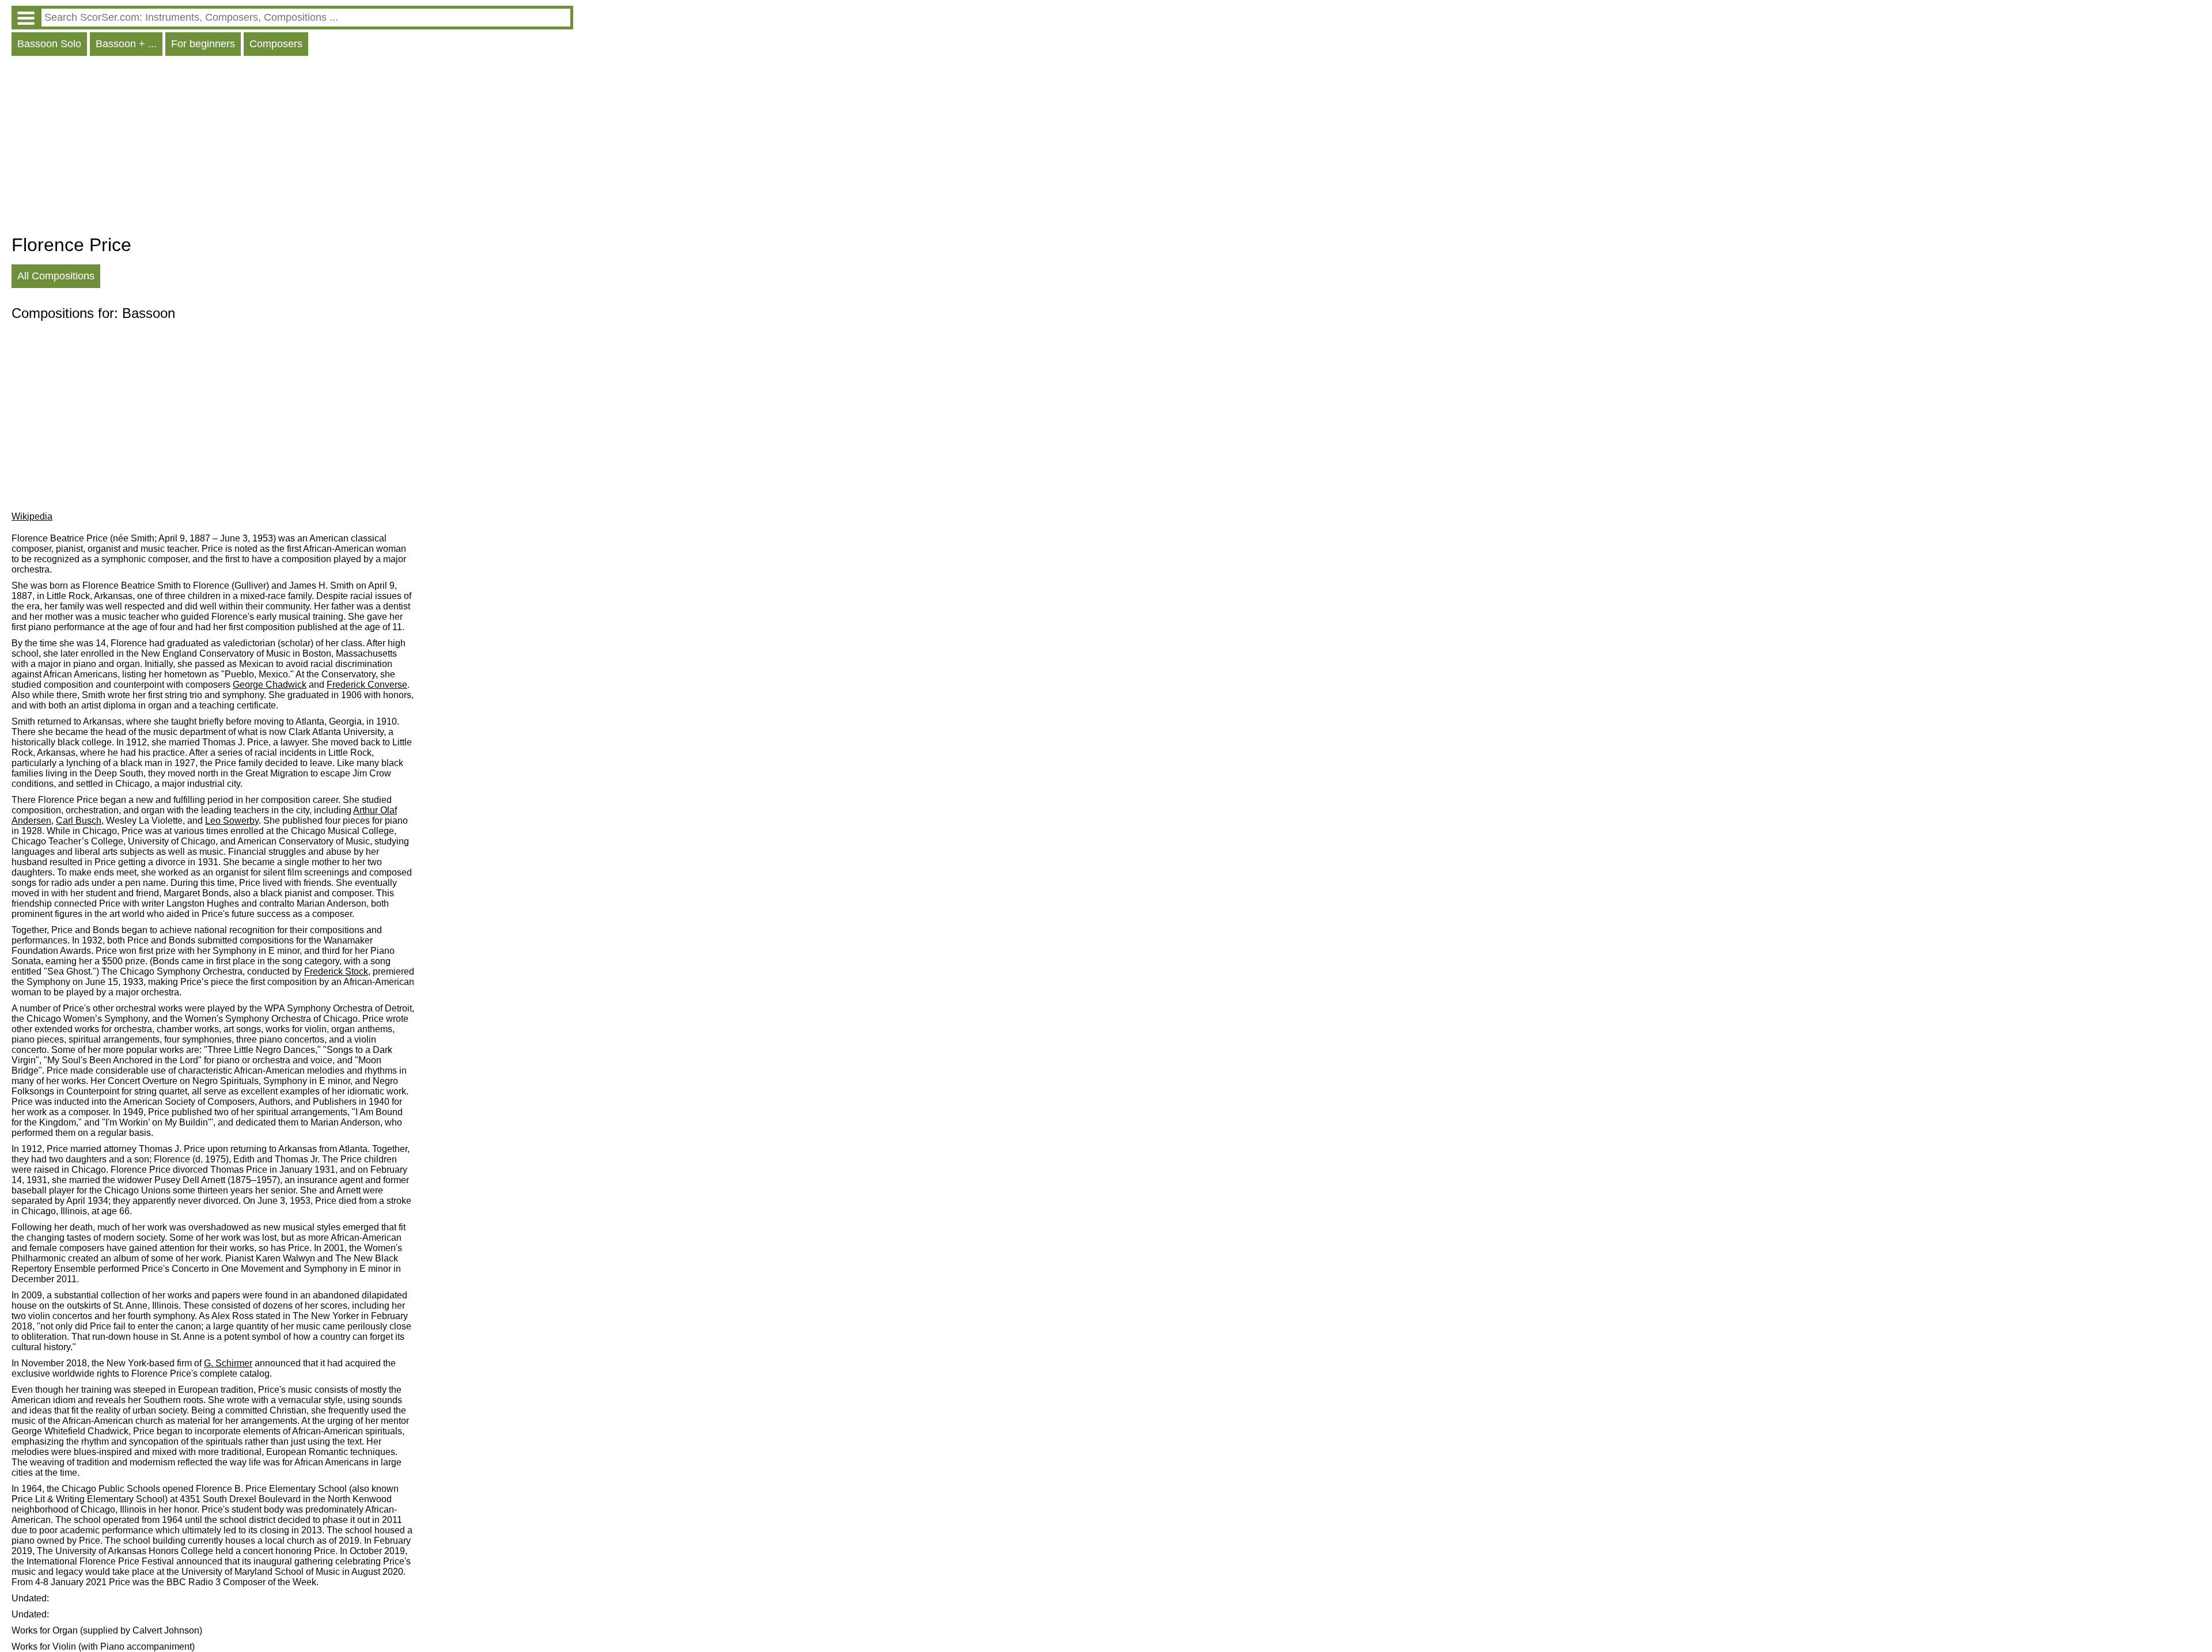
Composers (276, 44)
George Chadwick (270, 685)
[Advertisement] (292, 148)
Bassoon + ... (126, 44)
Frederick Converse (367, 685)
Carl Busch (79, 821)
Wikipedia (32, 516)
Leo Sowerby (232, 821)
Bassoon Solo (49, 44)
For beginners (203, 44)
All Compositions (56, 276)
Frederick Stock (336, 971)
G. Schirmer (228, 1363)
